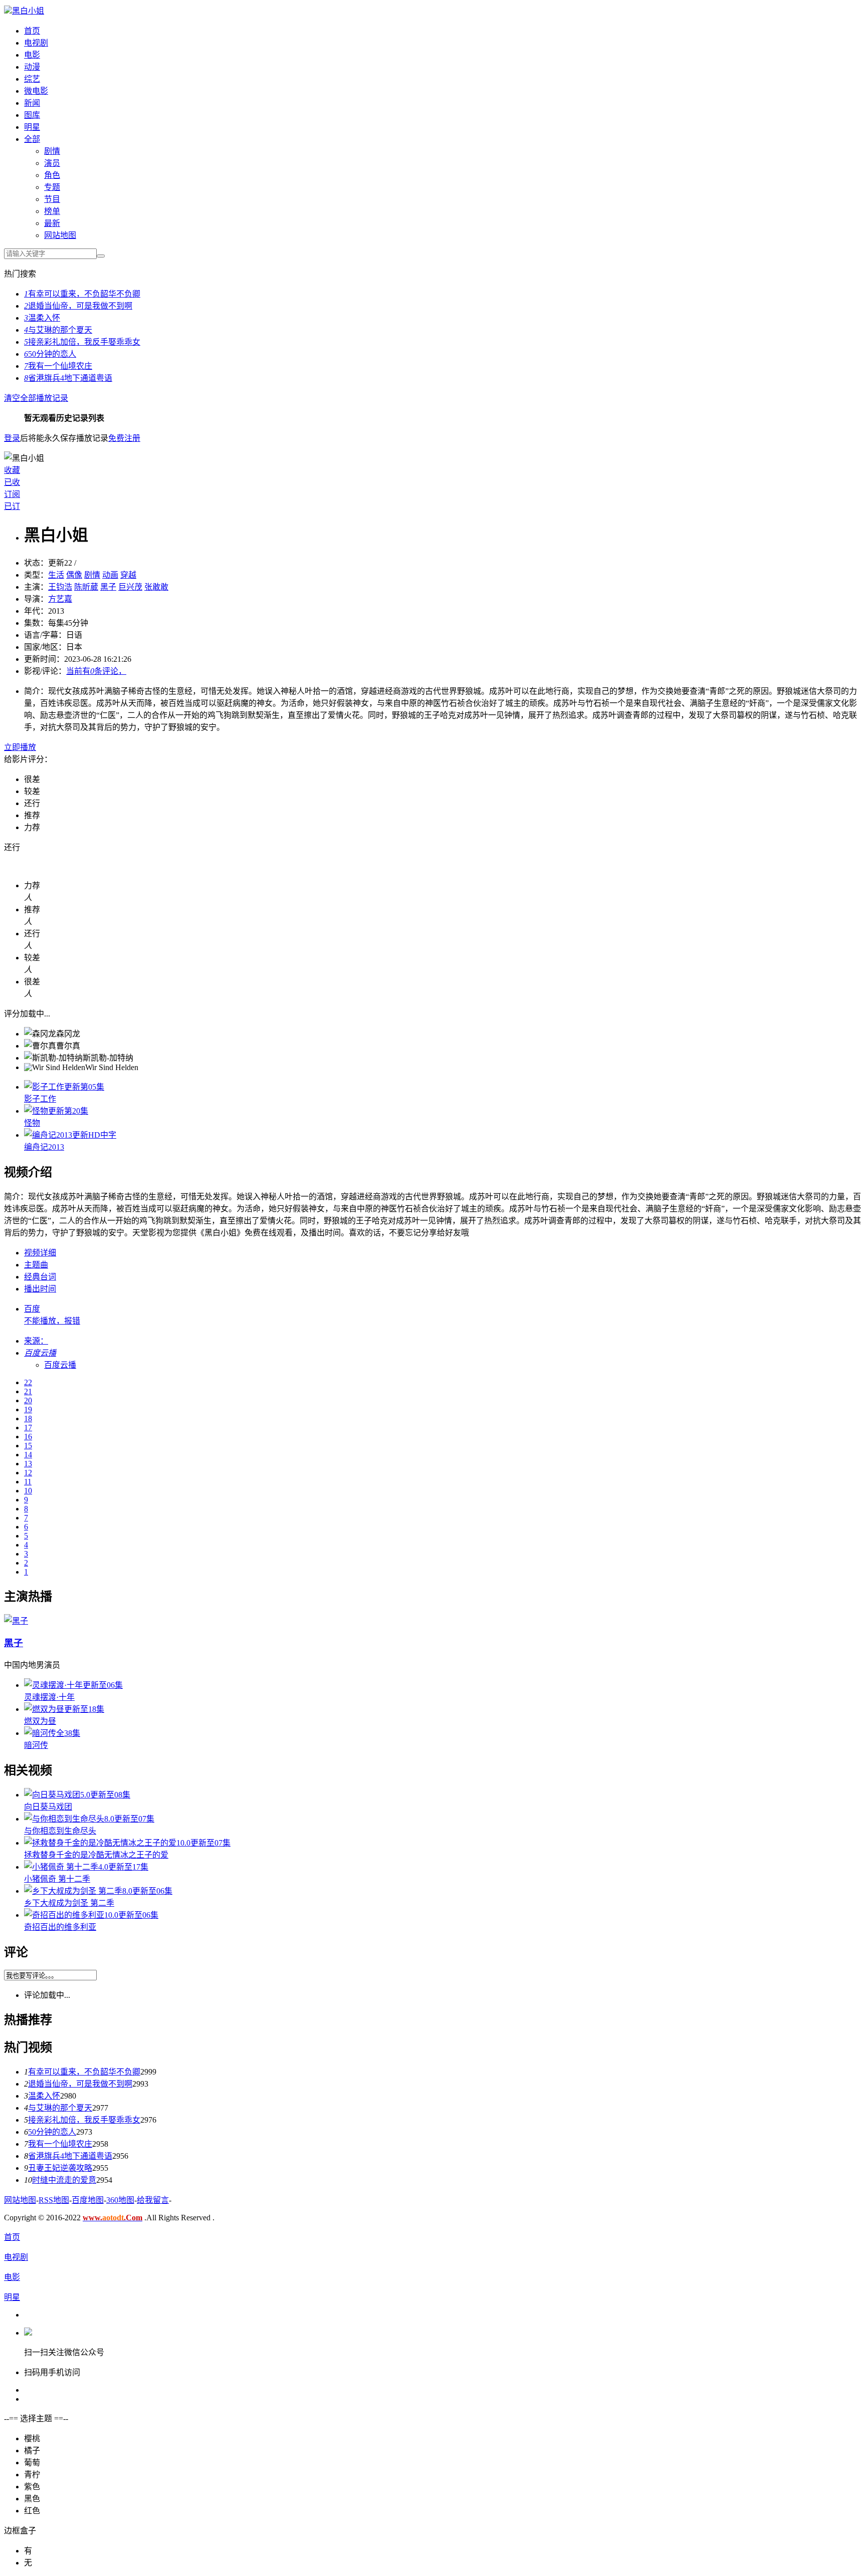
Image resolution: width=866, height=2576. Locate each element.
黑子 (14, 1643)
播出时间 (40, 1289)
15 (28, 1446)
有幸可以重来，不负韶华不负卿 (84, 2072)
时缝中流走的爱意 (64, 2180)
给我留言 (153, 2200)
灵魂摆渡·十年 (49, 1697)
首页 (32, 31)
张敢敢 (156, 587)
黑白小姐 (28, 11)
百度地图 (88, 2200)
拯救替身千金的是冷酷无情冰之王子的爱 (96, 1855)
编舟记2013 (44, 1147)
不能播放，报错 (52, 1321)
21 (28, 1391)
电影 (32, 55)
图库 (32, 115)
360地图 (120, 2200)
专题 (52, 187)
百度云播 (60, 1365)
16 (28, 1437)
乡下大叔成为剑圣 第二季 (69, 1903)
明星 (32, 127)
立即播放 (20, 747)
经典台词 (40, 1277)
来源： (36, 1341)
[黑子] (16, 1621)
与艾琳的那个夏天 (60, 2108)
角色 (52, 175)
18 (28, 1419)
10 (28, 1491)
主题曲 (36, 1265)
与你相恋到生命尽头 (60, 1831)
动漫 (32, 67)
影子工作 (40, 1099)
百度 (32, 1309)
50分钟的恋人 (52, 2132)
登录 (12, 438)
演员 (52, 163)
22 (28, 1382)
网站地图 (20, 2200)
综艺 (32, 79)
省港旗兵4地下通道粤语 (70, 2156)
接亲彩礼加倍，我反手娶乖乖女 (84, 2120)
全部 (32, 139)
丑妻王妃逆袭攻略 (60, 2168)
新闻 (32, 103)
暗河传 (36, 1745)
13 (28, 1464)
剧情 (52, 151)
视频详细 (40, 1253)
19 (28, 1409)
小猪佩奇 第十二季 (57, 1879)
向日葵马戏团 (48, 1807)
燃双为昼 (40, 1721)
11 (28, 1482)
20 (28, 1400)
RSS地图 (54, 2200)
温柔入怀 (44, 2096)
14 (28, 1455)
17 (28, 1428)
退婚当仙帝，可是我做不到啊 (80, 2084)
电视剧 (36, 43)
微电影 (36, 91)
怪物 (32, 1123)
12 (28, 1473)
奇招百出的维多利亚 (60, 1927)
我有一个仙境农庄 (60, 2144)
